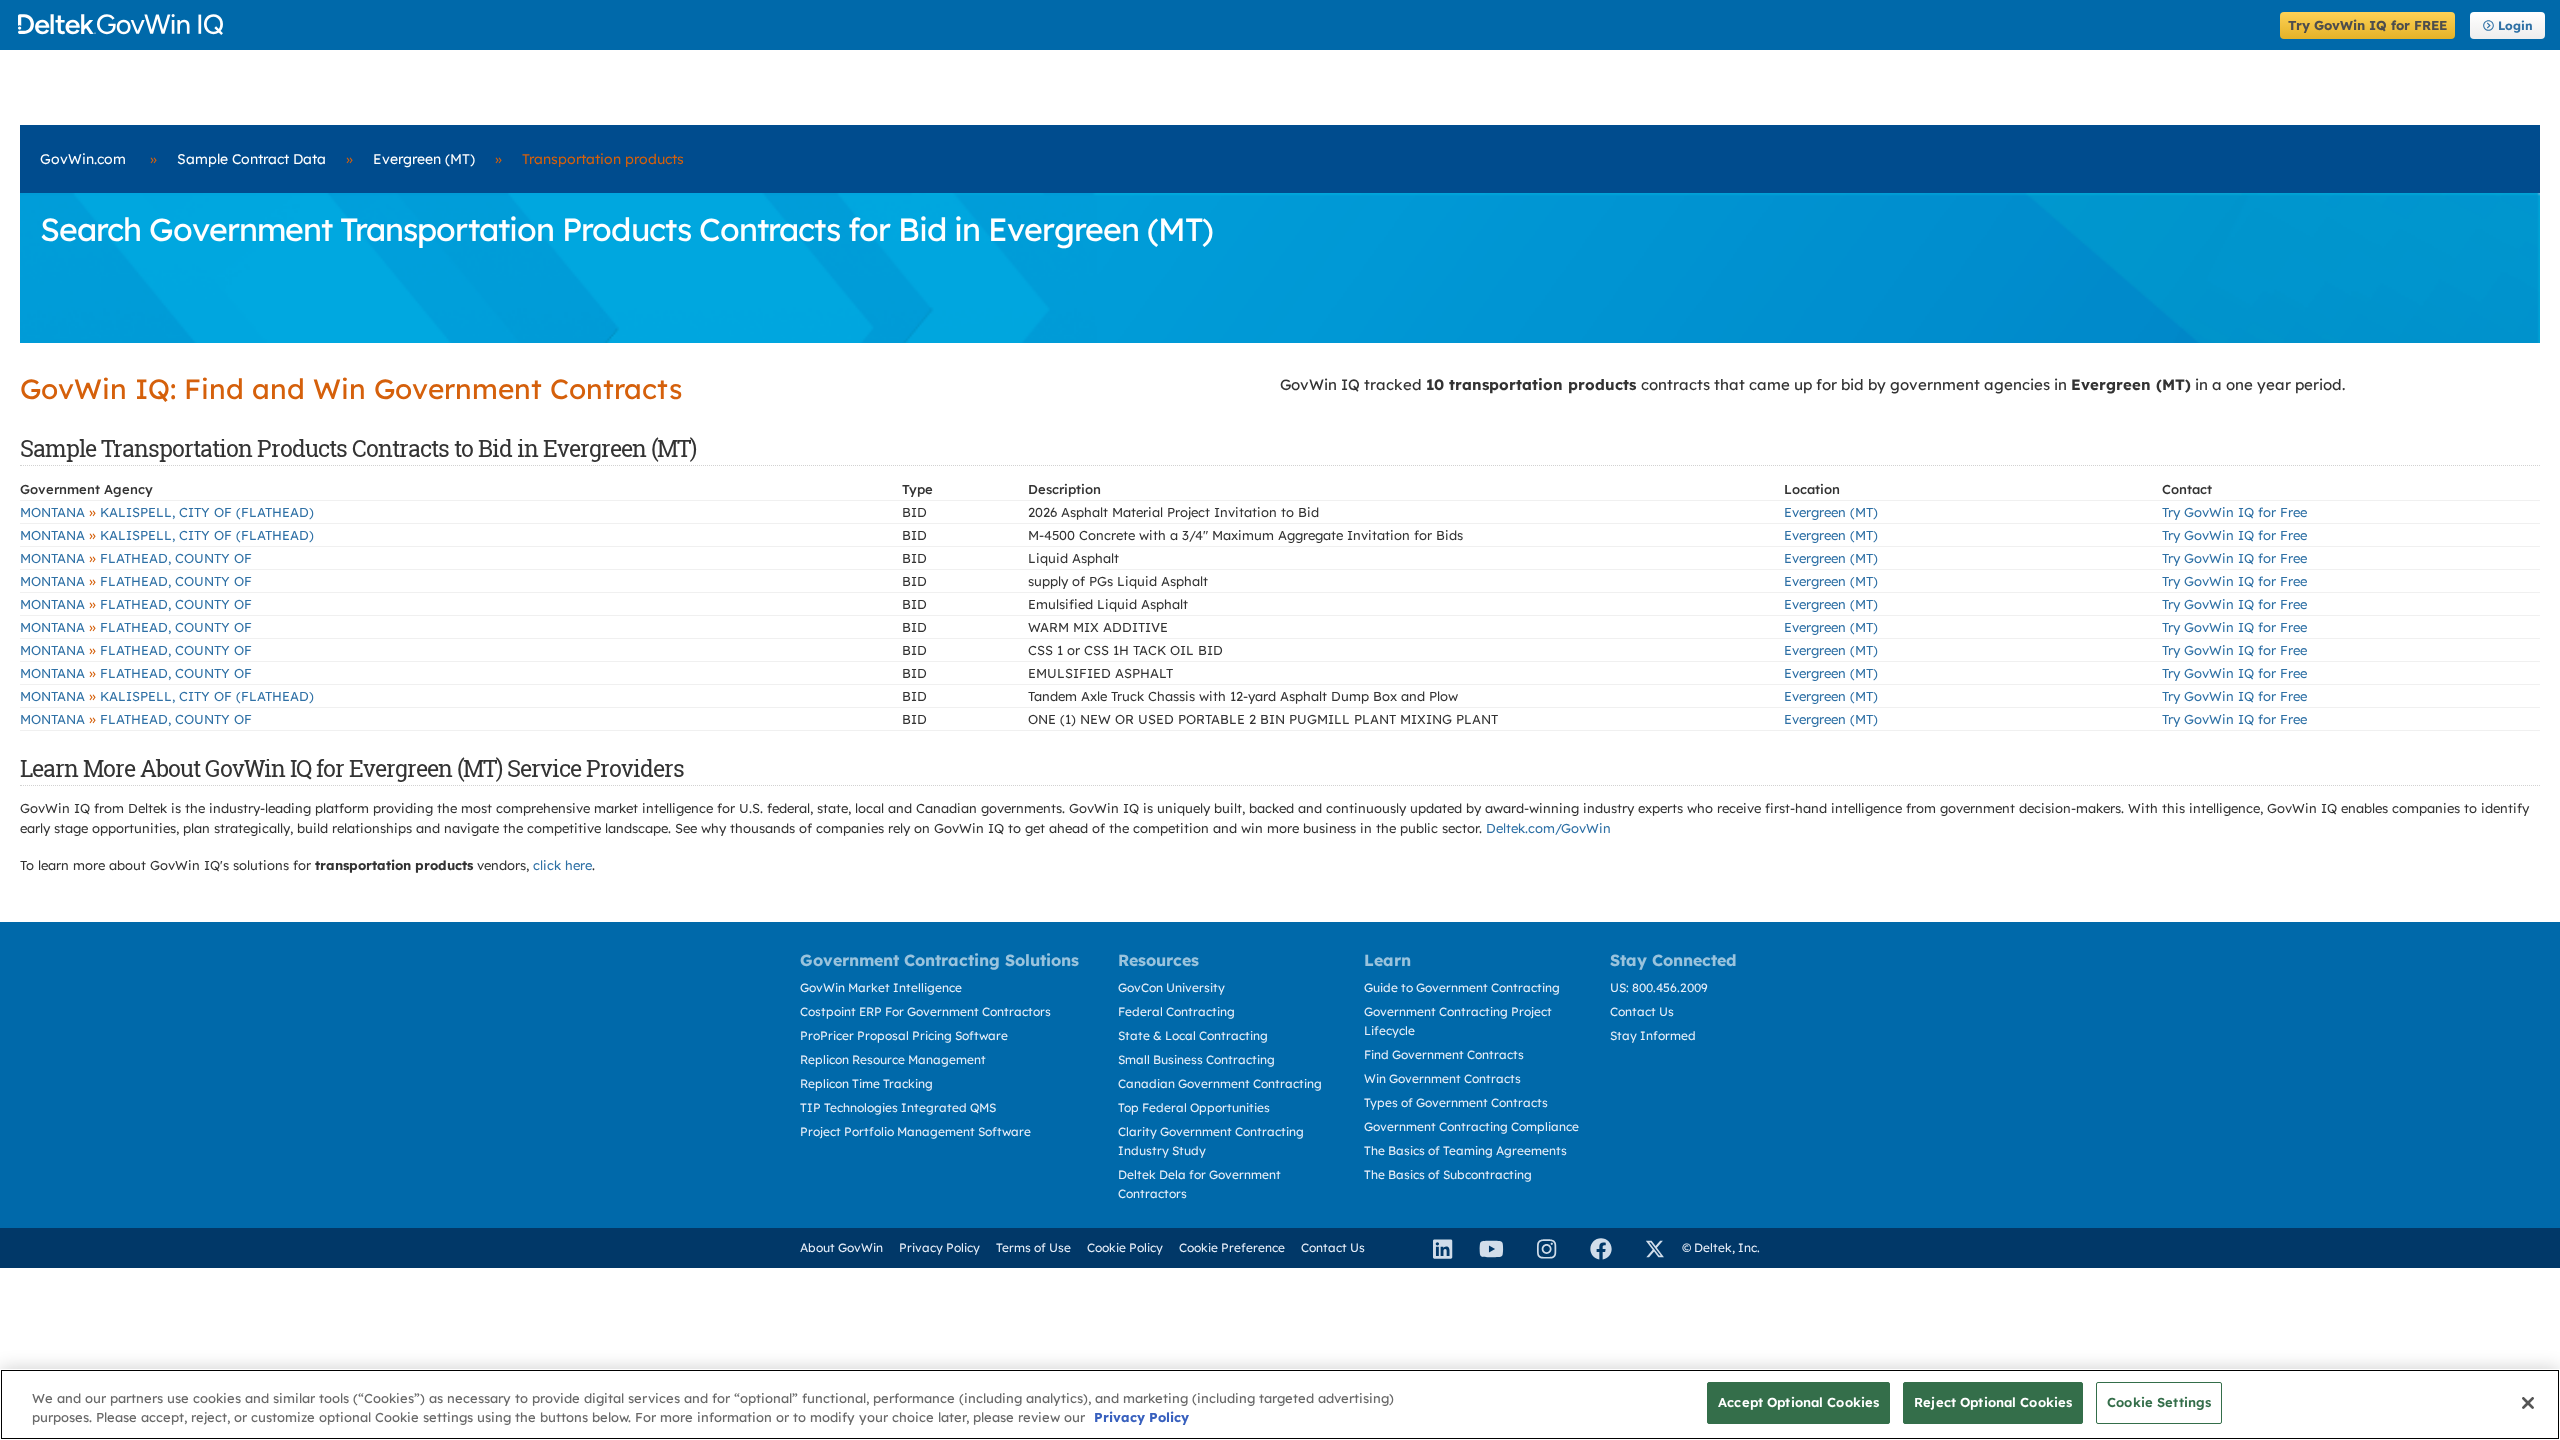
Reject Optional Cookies (1993, 1402)
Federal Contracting (1176, 1011)
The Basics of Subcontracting (1448, 1174)
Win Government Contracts (1442, 1078)
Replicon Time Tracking (866, 1083)
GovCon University (1171, 987)
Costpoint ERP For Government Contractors (925, 1011)
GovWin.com (83, 159)
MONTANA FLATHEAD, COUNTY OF (136, 558)
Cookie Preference (1232, 1247)
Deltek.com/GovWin (1548, 828)
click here (562, 865)
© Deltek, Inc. (1721, 1247)
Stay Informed (1653, 1035)
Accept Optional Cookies (1798, 1402)
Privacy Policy (939, 1247)
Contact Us (1642, 1011)
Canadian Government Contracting (1220, 1083)
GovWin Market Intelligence (881, 987)
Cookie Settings (2159, 1402)
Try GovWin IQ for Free (2234, 512)
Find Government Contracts (1444, 1054)
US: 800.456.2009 (1659, 987)
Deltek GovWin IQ (1142, 24)
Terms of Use (1033, 1247)
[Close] (2528, 1403)
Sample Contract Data (251, 159)
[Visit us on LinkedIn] (1434, 1248)
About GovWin (841, 1247)
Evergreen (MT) (424, 159)
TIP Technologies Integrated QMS (898, 1107)
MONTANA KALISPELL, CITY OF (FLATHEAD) (167, 512)
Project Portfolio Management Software (915, 1131)
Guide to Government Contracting (1462, 987)
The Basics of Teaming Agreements (1465, 1150)
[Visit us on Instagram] (1538, 1248)
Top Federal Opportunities (1194, 1107)
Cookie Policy (1125, 1247)
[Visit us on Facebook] (1592, 1248)
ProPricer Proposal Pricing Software (904, 1035)
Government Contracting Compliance (1471, 1126)
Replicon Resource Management (893, 1059)
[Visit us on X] (1646, 1248)
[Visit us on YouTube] (1486, 1248)
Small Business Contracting (1196, 1059)
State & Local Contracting (1193, 1035)
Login (2515, 25)
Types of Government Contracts (1456, 1102)
